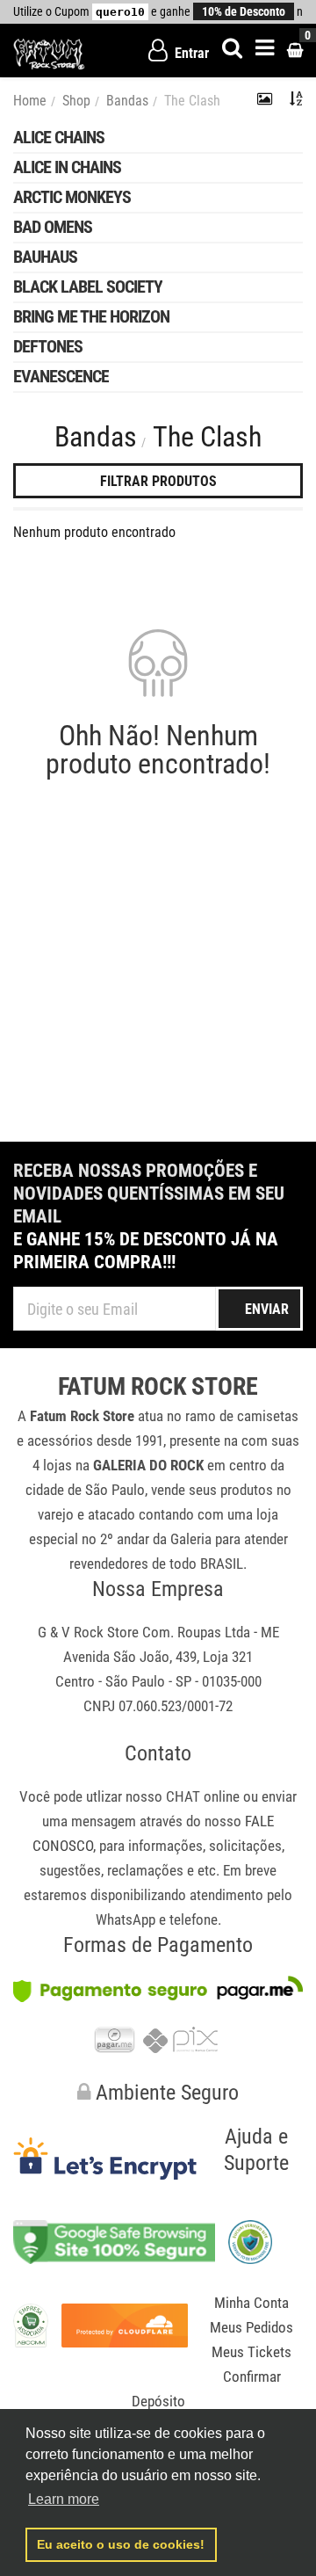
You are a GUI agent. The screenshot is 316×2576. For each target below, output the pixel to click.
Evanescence (61, 376)
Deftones (48, 346)
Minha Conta (251, 2303)
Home (30, 101)
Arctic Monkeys (72, 197)
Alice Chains (59, 137)
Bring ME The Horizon (91, 316)
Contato (158, 1753)
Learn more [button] (64, 2499)
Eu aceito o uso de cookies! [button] (121, 2544)
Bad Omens (53, 227)
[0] (295, 51)
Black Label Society (88, 287)
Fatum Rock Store (158, 1387)
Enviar (267, 1309)
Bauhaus (45, 257)
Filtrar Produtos (158, 481)
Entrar (190, 53)
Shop (76, 101)
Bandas (127, 101)
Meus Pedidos (251, 2327)
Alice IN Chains (67, 167)
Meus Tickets (251, 2352)
